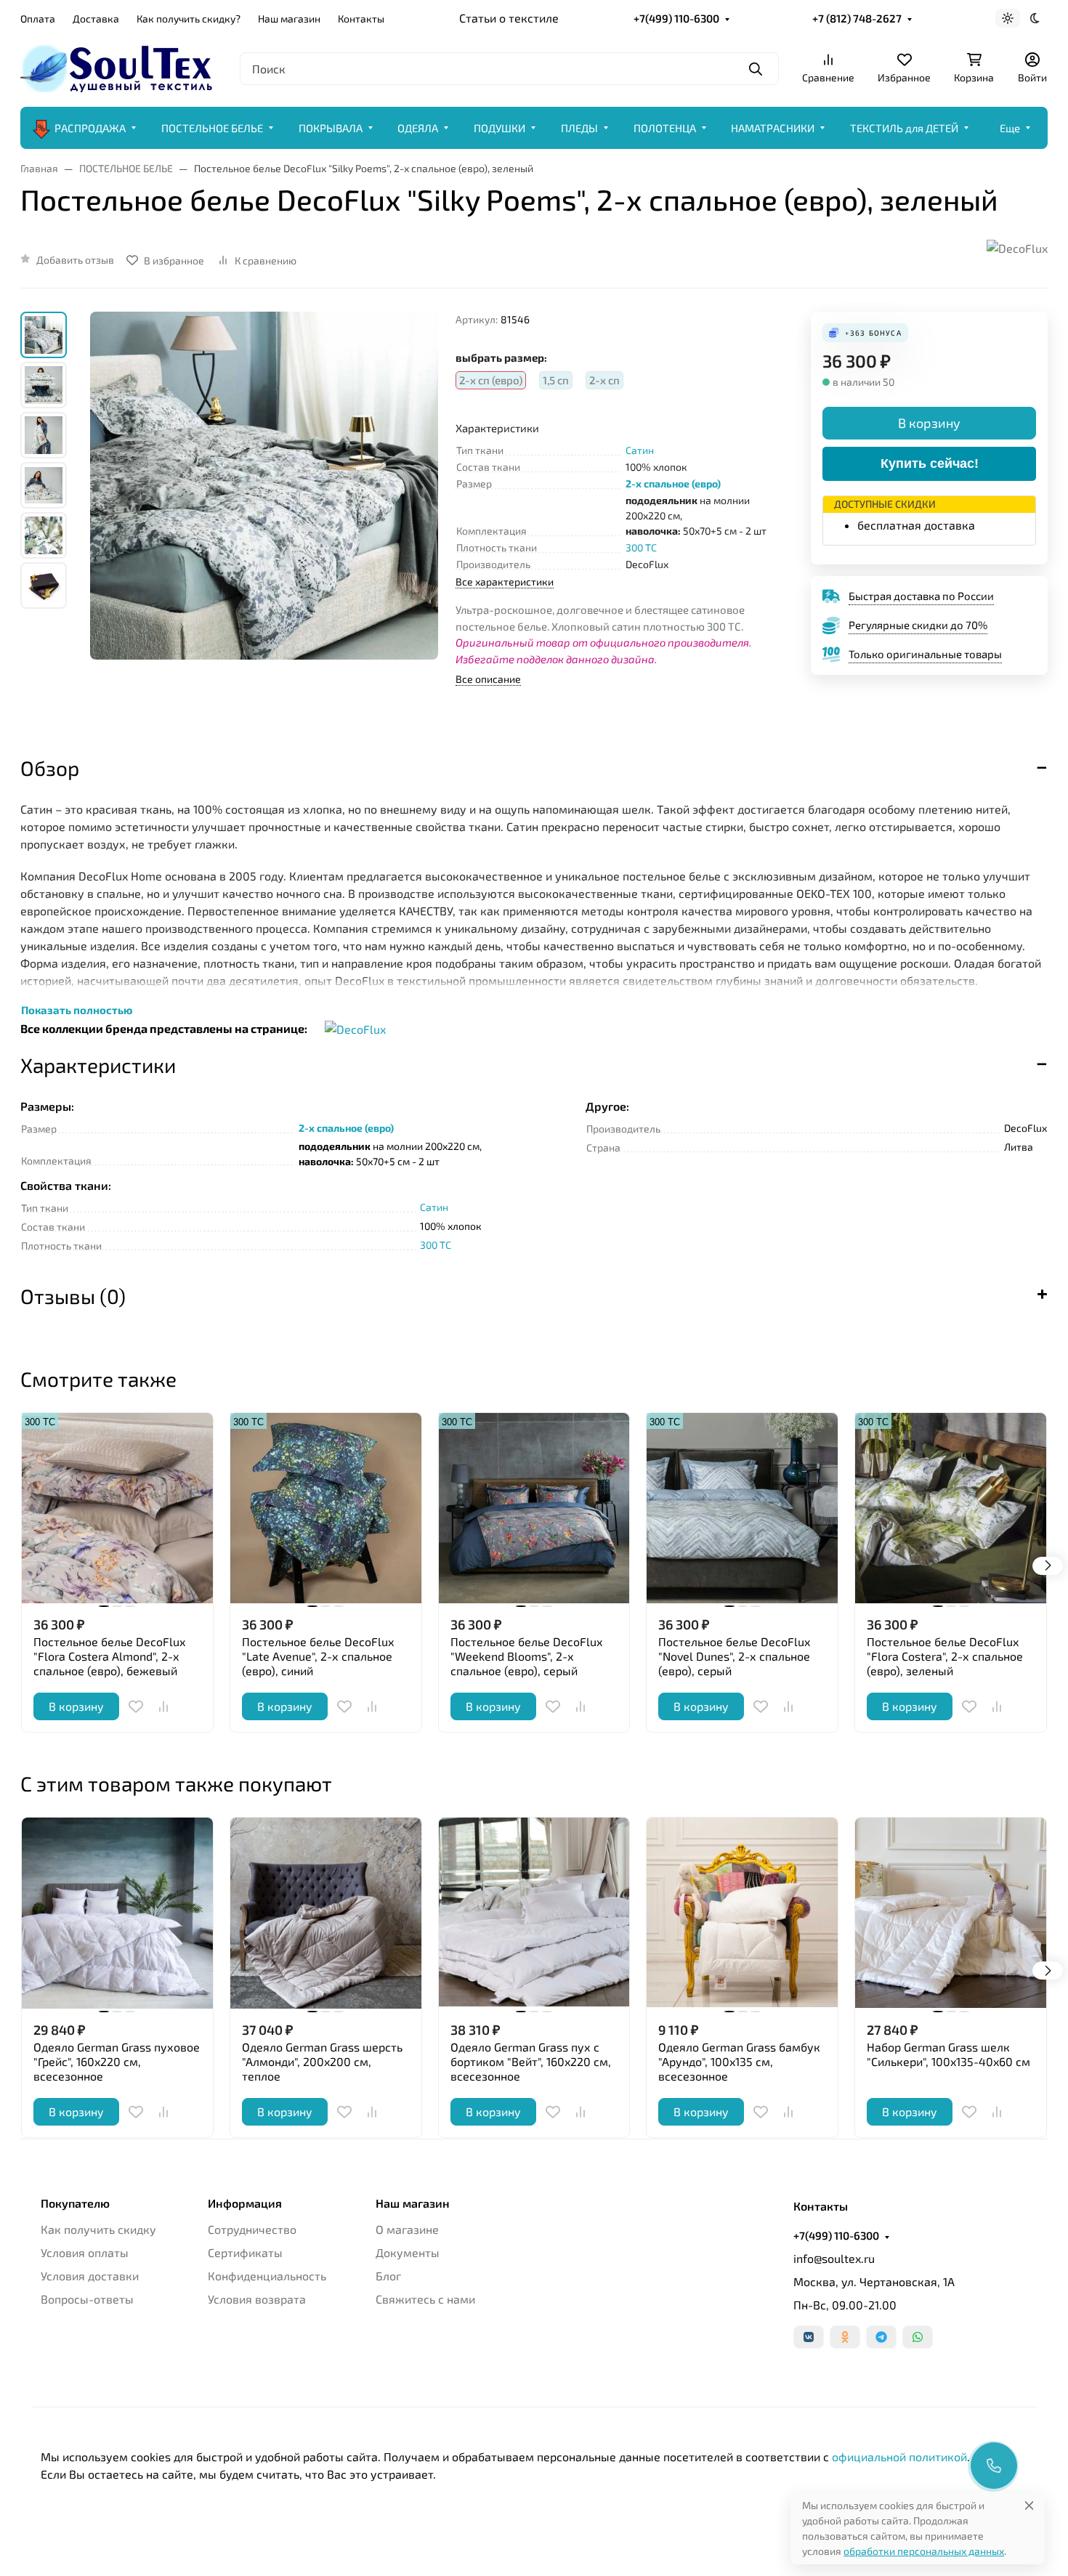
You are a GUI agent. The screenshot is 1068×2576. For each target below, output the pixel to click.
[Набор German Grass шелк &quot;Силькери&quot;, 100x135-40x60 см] (951, 1913)
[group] (264, 521)
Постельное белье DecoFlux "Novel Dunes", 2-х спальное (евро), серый (734, 1656)
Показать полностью (77, 1010)
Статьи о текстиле (509, 18)
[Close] (1029, 2505)
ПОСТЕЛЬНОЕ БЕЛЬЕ (212, 128)
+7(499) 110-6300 (676, 18)
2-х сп (604, 380)
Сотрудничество (252, 2229)
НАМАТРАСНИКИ (773, 128)
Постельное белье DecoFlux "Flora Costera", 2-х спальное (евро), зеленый (945, 1656)
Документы (408, 2252)
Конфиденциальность (267, 2276)
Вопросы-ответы (87, 2299)
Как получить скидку (98, 2229)
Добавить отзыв (75, 260)
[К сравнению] (163, 1706)
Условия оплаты (85, 2252)
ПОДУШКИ (499, 128)
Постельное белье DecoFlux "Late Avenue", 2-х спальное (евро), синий (318, 1656)
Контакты (361, 19)
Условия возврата (257, 2299)
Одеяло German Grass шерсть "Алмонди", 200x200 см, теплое (322, 2061)
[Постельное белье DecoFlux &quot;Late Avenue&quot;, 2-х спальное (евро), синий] (326, 1508)
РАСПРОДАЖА (90, 128)
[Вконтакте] (809, 2337)
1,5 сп (556, 380)
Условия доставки (90, 2276)
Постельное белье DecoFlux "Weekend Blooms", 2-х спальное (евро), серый (526, 1656)
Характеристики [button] (98, 1065)
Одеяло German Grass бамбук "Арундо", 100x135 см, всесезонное (739, 2061)
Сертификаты (245, 2252)
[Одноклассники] (845, 2337)
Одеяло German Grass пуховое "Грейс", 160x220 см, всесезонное (117, 2061)
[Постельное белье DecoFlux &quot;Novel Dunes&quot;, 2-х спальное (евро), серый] (742, 1508)
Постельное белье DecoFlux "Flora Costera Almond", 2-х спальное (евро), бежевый (109, 1656)
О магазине (407, 2229)
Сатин (640, 450)
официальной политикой (899, 2456)
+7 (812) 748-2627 (857, 18)
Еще (1010, 128)
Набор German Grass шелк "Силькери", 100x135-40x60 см (948, 2054)
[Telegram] (881, 2337)
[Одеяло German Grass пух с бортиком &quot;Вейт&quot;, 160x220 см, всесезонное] (534, 1913)
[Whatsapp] (918, 2337)
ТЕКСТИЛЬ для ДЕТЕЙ (904, 128)
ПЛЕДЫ (579, 128)
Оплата (38, 19)
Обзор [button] (50, 768)
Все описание (488, 679)
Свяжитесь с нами (425, 2299)
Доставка (96, 19)
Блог (388, 2276)
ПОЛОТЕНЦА (665, 128)
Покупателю (75, 2203)
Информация (245, 2203)
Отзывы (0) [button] (73, 1296)
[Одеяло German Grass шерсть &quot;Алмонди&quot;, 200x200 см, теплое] (326, 1913)
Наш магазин (289, 19)
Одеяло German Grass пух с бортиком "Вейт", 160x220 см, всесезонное (531, 2061)
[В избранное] (136, 1706)
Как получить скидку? (189, 19)
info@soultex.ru (834, 2258)
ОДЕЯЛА (418, 128)
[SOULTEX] (118, 66)
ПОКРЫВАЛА (331, 128)
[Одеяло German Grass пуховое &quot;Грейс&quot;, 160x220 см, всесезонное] (117, 1913)
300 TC (641, 547)
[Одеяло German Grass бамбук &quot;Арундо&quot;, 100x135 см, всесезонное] (742, 1913)
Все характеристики (505, 582)
